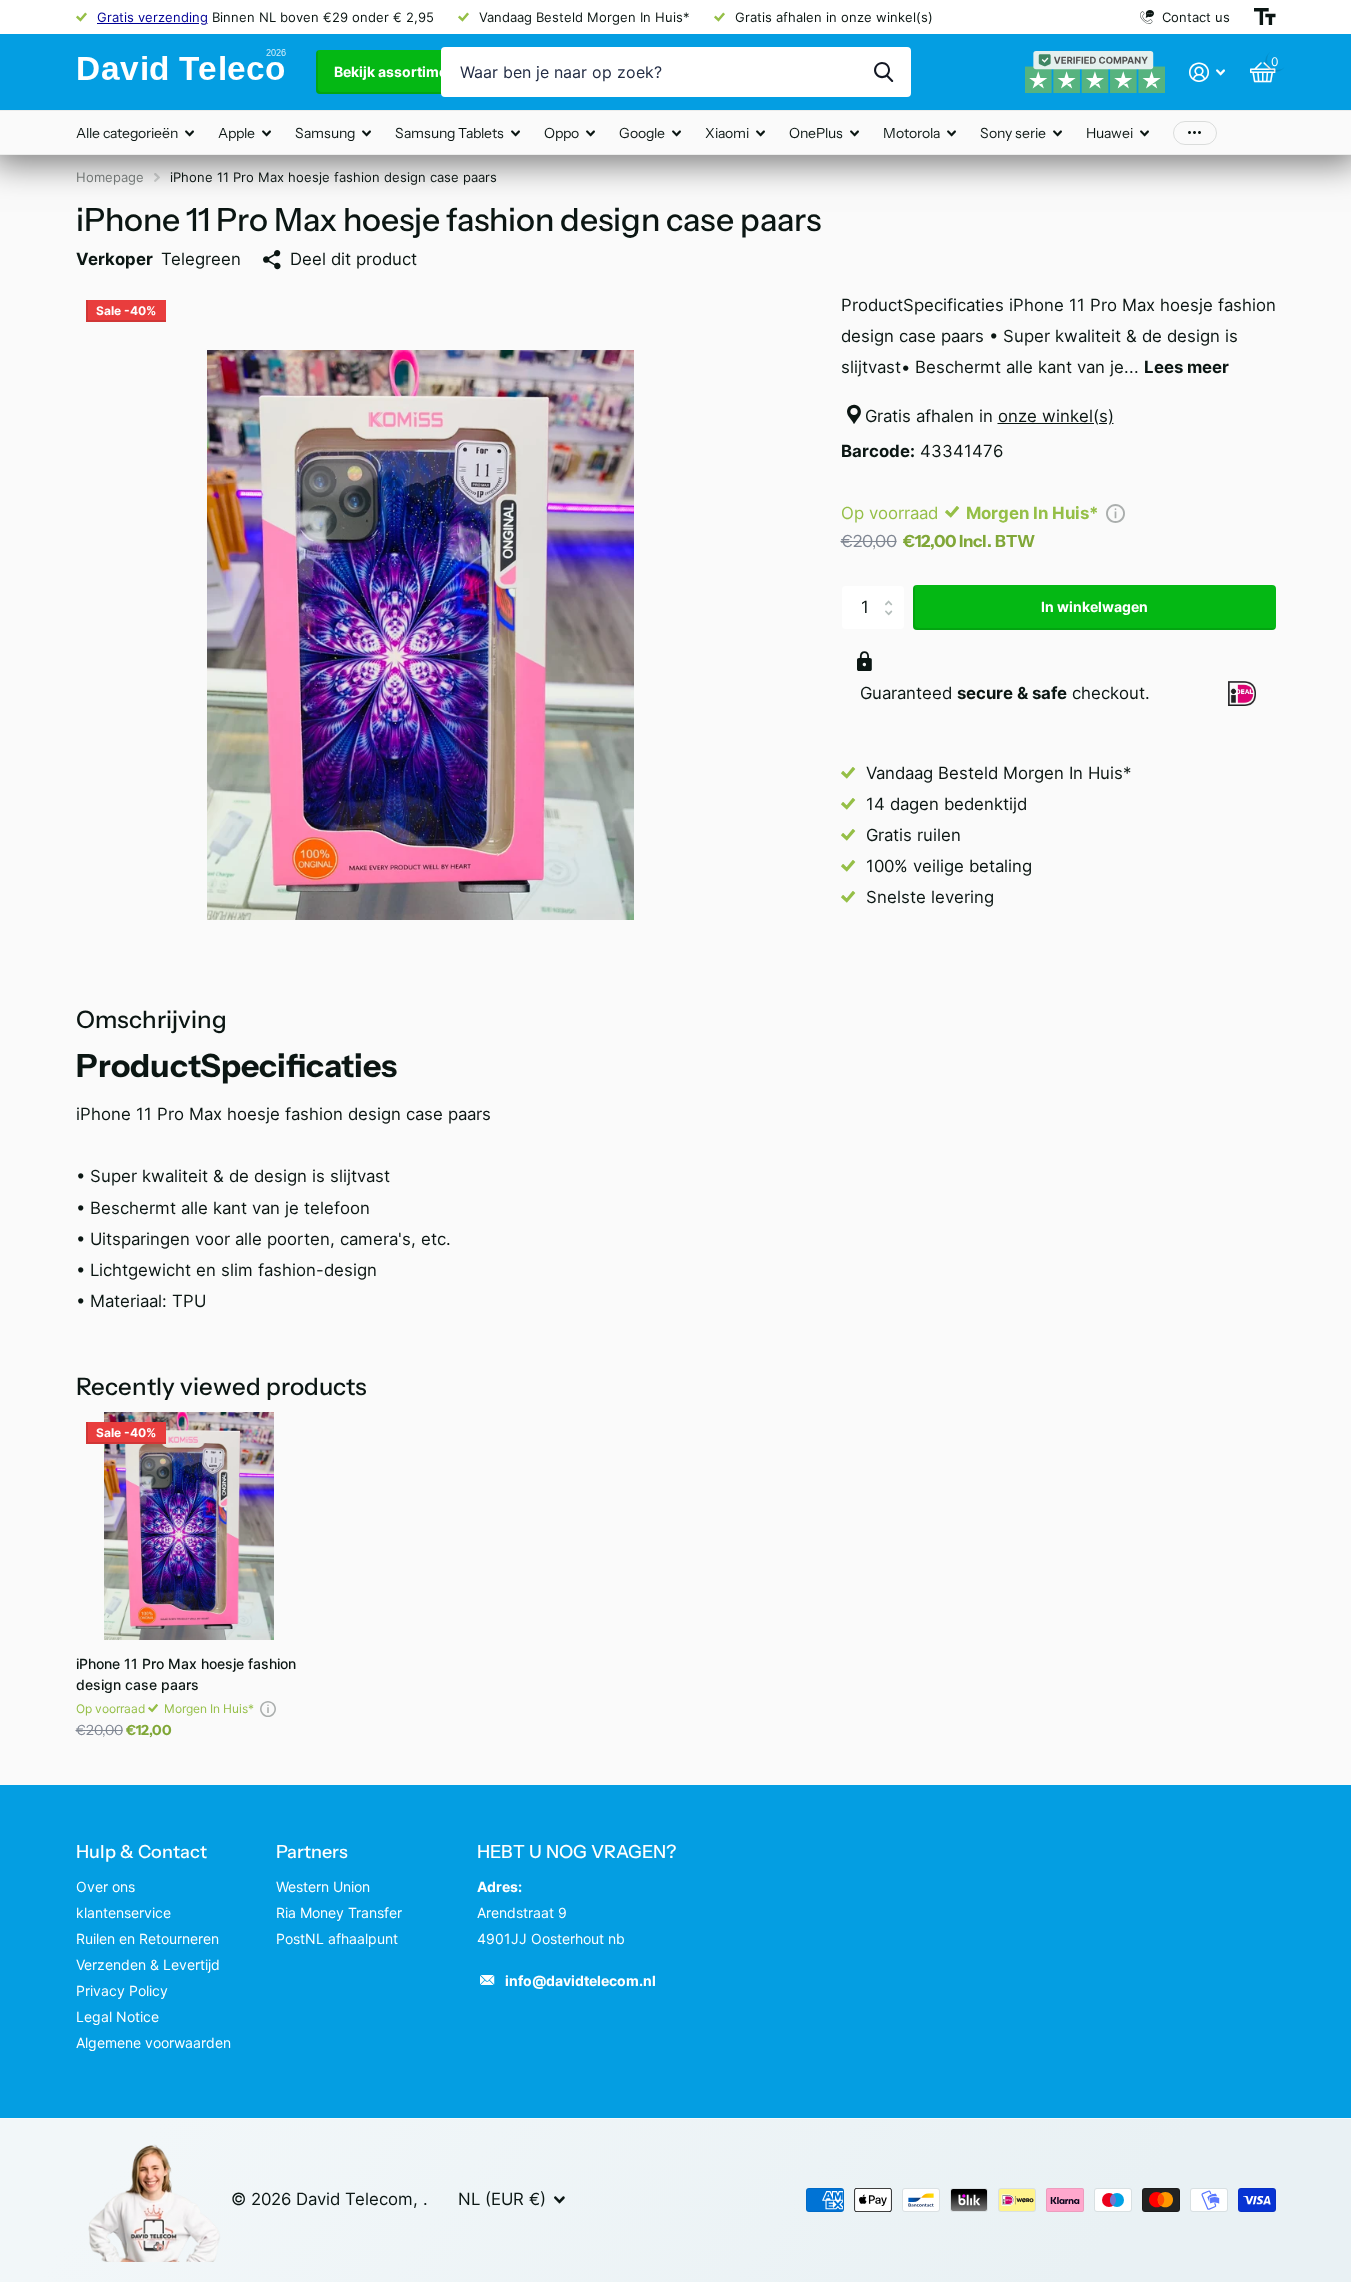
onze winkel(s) (1056, 416)
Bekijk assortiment (399, 71)
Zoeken (883, 72)
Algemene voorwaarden (153, 2042)
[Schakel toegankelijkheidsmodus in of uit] (1265, 17)
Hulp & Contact (141, 1852)
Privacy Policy (122, 1990)
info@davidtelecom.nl (580, 1980)
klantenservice (123, 1912)
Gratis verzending (152, 17)
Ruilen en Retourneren (147, 1938)
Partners (312, 1852)
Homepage (110, 177)
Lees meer (1186, 367)
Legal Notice (117, 2016)
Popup (1115, 513)
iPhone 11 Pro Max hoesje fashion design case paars (186, 1674)
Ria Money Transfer (339, 1912)
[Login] (1207, 72)
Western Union (323, 1886)
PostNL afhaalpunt (337, 1938)
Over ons (105, 1886)
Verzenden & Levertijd (148, 1964)
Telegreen (201, 259)
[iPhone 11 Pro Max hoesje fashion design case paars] (189, 1525)
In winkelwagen (1094, 606)
